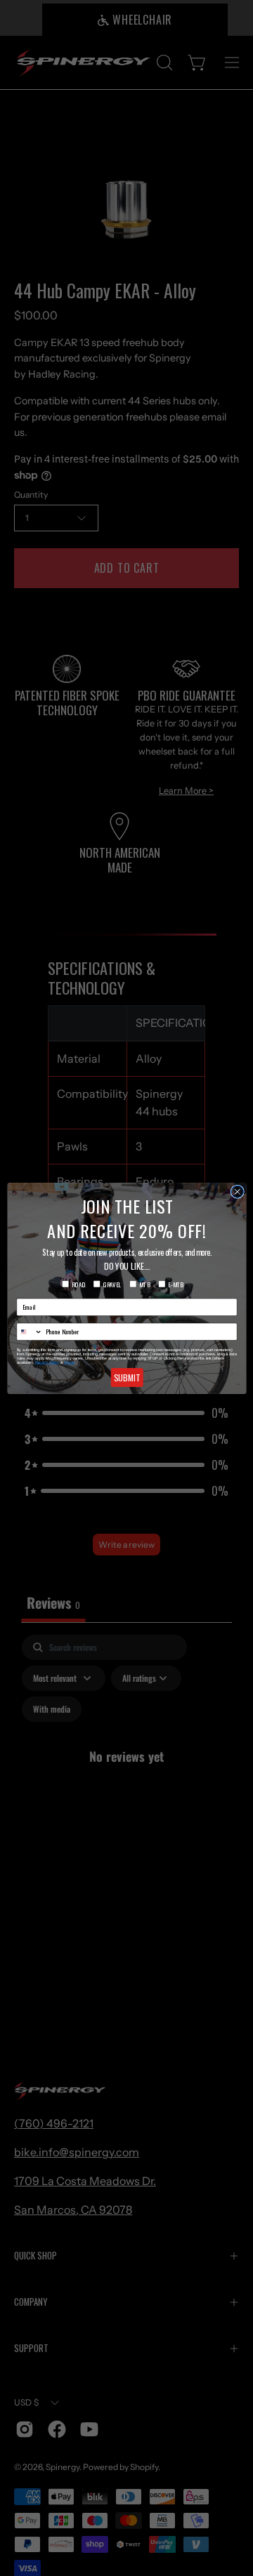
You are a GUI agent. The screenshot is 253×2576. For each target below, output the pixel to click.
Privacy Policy (47, 1362)
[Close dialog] (237, 1192)
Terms (69, 1362)
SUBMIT (126, 1377)
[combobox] (30, 1332)
